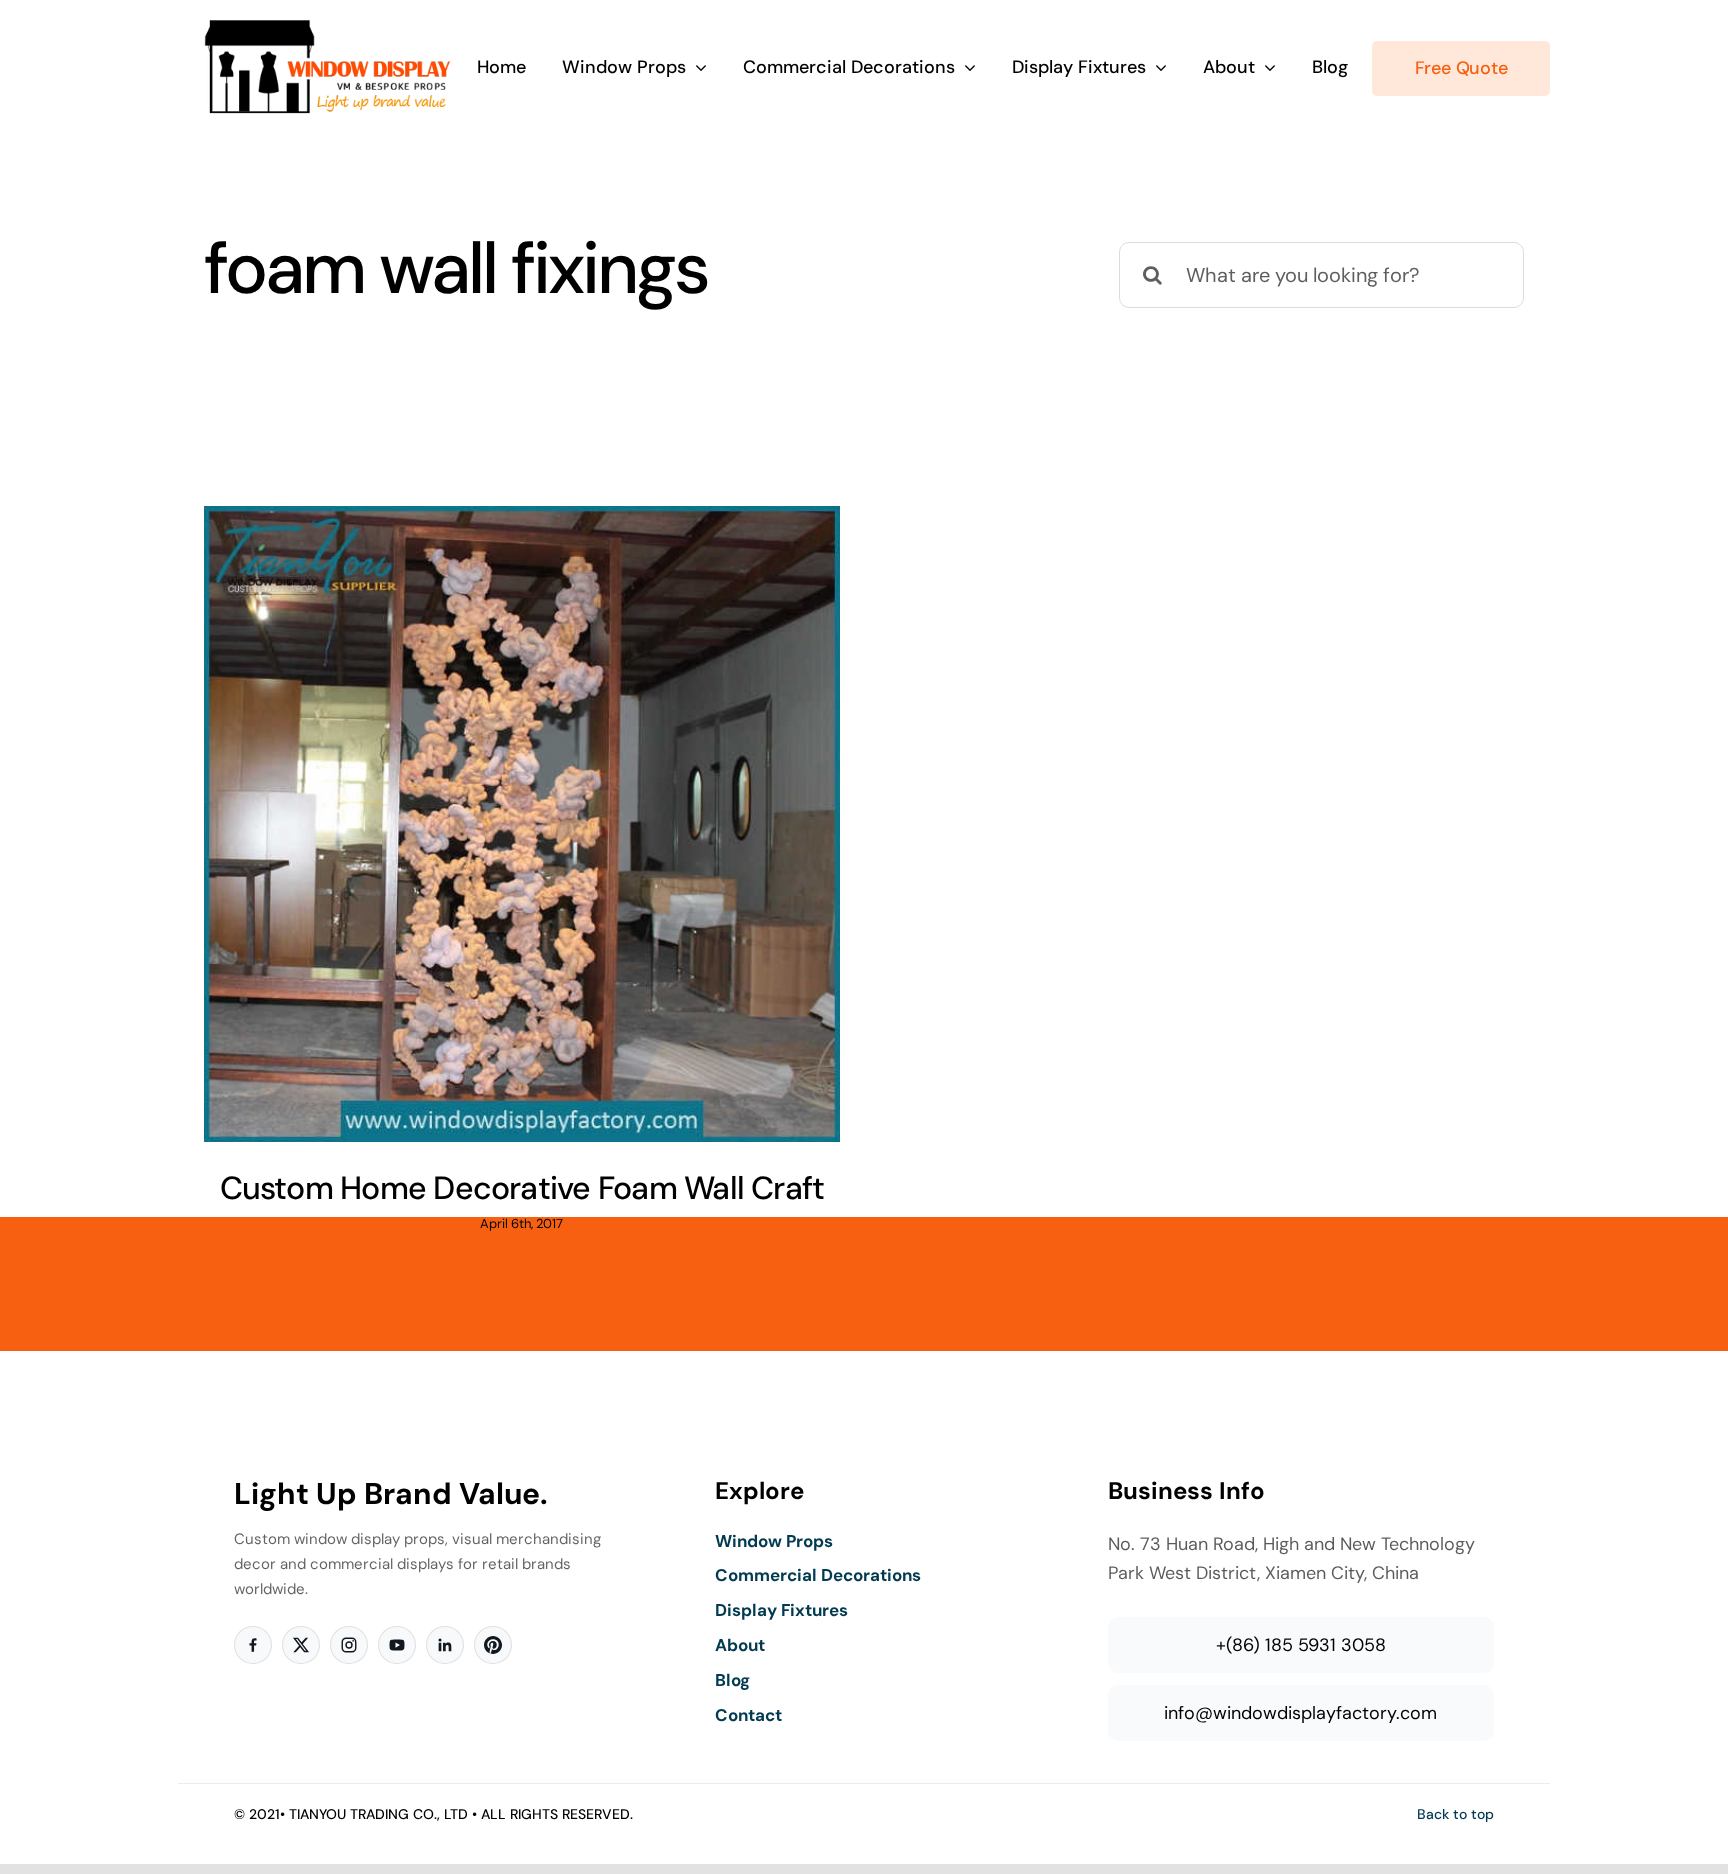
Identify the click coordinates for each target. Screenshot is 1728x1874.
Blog (732, 1680)
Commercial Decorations (818, 1575)
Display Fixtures (781, 1610)
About (740, 1645)
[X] (301, 1645)
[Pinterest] (493, 1645)
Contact (748, 1715)
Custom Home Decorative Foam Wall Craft (522, 1188)
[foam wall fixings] (522, 824)
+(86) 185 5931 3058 (1301, 1645)
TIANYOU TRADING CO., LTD (378, 1814)
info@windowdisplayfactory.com (1300, 1713)
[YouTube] (397, 1645)
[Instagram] (349, 1645)
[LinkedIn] (445, 1645)
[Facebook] (253, 1645)
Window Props (774, 1541)
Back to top (1455, 1814)
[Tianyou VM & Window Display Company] (328, 28)
